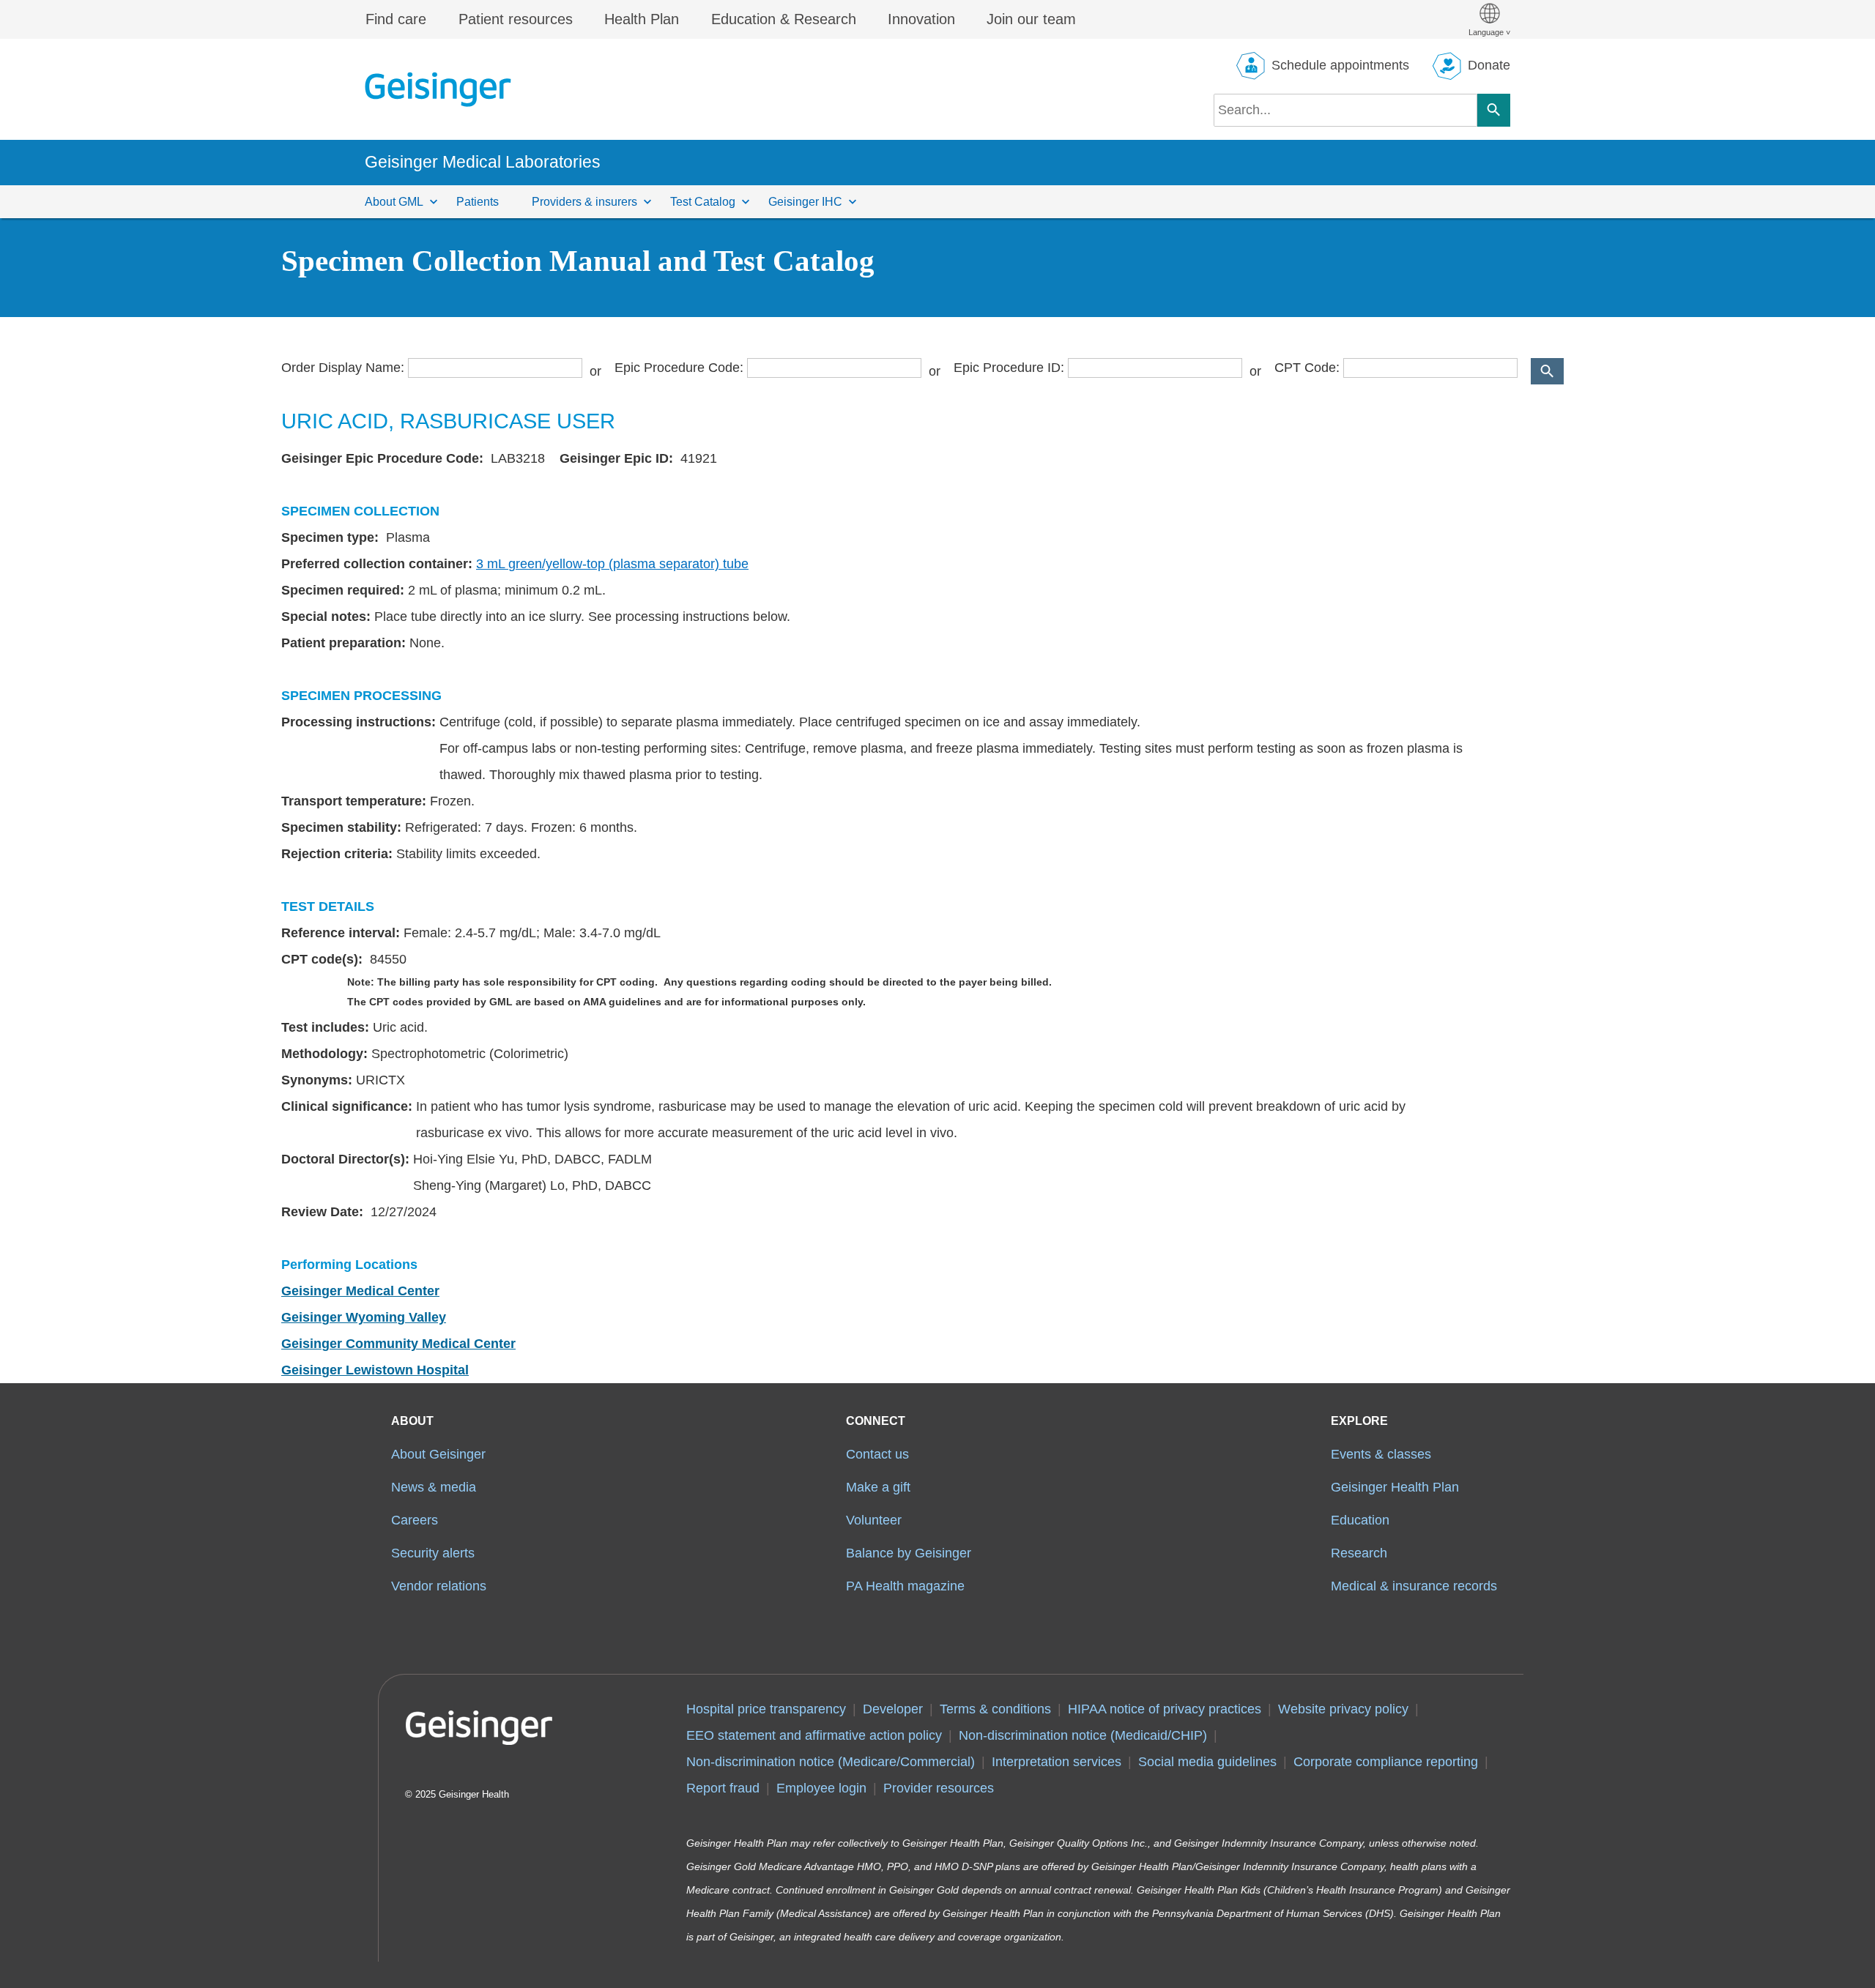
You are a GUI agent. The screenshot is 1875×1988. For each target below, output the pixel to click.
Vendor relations (439, 1586)
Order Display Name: (343, 368)
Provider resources (939, 1788)
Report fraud (723, 1788)
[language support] (1489, 19)
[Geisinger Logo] (438, 89)
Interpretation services (1057, 1762)
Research (1359, 1553)
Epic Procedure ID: (1009, 368)
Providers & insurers (584, 201)
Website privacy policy (1343, 1709)
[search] (1345, 110)
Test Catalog (703, 201)
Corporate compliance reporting (1386, 1762)
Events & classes (1381, 1454)
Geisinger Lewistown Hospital (375, 1370)
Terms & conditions (995, 1709)
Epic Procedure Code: (679, 368)
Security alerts (433, 1553)
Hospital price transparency (766, 1709)
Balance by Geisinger (909, 1553)
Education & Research (784, 19)
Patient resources (516, 19)
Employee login (821, 1788)
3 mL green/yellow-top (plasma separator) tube (612, 564)
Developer (893, 1709)
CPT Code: (1307, 368)
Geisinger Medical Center (360, 1291)
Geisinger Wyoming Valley (364, 1317)
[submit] (1547, 371)
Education (1360, 1520)
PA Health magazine (905, 1586)
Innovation (921, 19)
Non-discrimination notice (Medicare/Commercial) (831, 1762)
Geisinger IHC (805, 201)
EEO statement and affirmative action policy (814, 1735)
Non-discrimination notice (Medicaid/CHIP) (1083, 1735)
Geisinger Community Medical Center (398, 1344)
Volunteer (874, 1520)
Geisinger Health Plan (1395, 1487)
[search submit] (1494, 110)
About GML (394, 201)
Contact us (877, 1454)
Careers (415, 1520)
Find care (396, 19)
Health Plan (642, 19)
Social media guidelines (1207, 1762)
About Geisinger (438, 1454)
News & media (434, 1487)
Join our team (1031, 19)
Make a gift (878, 1487)
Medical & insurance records (1414, 1586)
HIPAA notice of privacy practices (1165, 1709)
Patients (478, 201)
